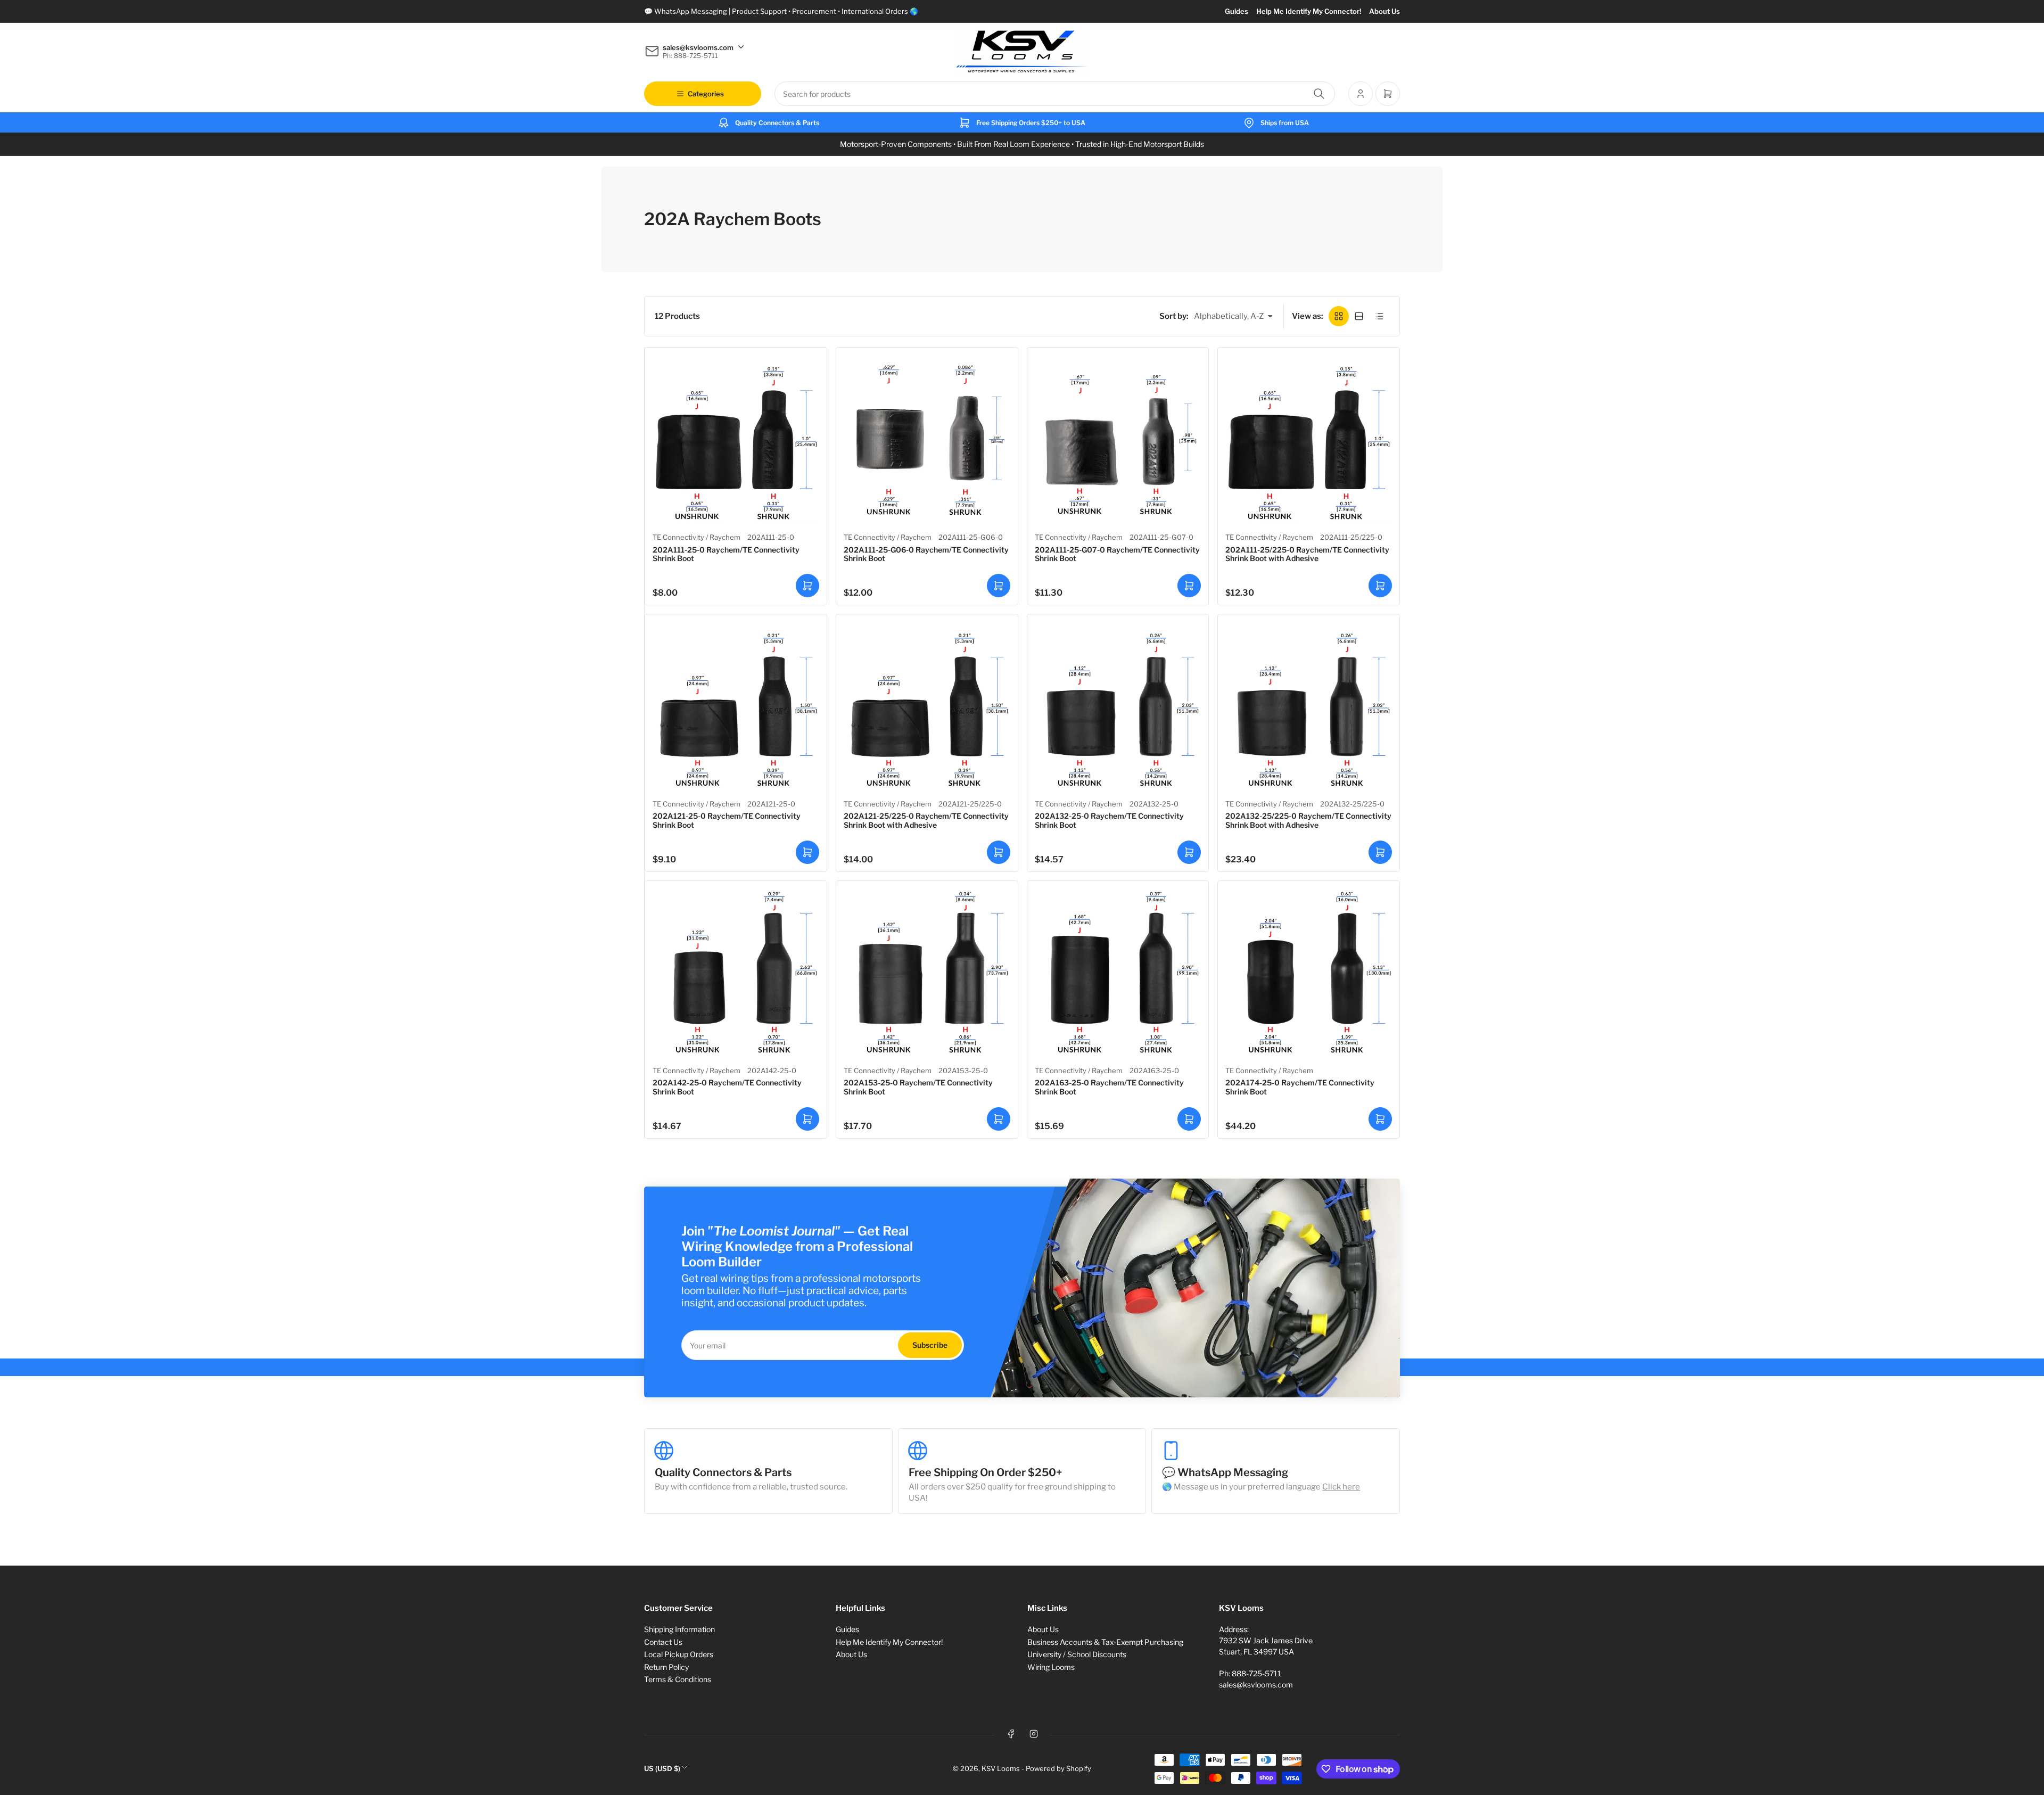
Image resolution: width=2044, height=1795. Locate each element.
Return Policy (666, 1667)
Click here (1341, 1487)
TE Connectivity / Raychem (697, 537)
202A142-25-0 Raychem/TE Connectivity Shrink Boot (727, 1087)
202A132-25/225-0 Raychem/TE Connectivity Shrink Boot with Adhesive (1308, 820)
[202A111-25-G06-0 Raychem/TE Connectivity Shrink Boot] (927, 438)
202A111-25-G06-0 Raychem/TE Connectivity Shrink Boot (926, 554)
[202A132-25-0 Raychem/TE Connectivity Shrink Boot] (1118, 705)
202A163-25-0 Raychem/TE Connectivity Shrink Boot (1109, 1087)
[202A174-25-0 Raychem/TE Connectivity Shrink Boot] (1309, 972)
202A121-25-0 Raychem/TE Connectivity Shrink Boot (727, 820)
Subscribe (930, 1345)
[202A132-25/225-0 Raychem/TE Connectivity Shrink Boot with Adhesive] (1309, 705)
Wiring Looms (1051, 1667)
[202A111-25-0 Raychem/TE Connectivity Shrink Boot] (736, 438)
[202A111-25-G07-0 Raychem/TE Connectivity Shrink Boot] (1118, 438)
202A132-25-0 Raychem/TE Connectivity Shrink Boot (1109, 820)
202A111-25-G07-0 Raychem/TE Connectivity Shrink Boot (1117, 554)
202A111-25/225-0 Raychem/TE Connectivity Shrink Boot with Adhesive (1307, 554)
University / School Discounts (1077, 1654)
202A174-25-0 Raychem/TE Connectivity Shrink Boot (1300, 1087)
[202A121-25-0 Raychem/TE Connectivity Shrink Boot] (736, 705)
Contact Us (663, 1642)
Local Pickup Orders (679, 1654)
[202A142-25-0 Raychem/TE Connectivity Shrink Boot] (736, 972)
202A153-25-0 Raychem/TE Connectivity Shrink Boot (918, 1087)
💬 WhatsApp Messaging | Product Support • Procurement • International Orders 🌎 (781, 11)
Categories (706, 94)
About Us (1384, 11)
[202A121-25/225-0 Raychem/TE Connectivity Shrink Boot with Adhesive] (927, 705)
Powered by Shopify (1058, 1768)
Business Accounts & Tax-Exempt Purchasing (1105, 1642)
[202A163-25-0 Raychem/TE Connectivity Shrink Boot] (1118, 972)
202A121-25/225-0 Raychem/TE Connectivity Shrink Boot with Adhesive (926, 820)
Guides (1237, 11)
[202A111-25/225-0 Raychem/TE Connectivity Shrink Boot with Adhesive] (1309, 438)
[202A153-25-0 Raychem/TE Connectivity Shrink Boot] (927, 972)
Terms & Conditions (678, 1679)
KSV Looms (1001, 1768)
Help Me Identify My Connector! (1309, 11)
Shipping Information (679, 1629)
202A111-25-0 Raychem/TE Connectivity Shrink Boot (726, 554)
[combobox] (1055, 94)
